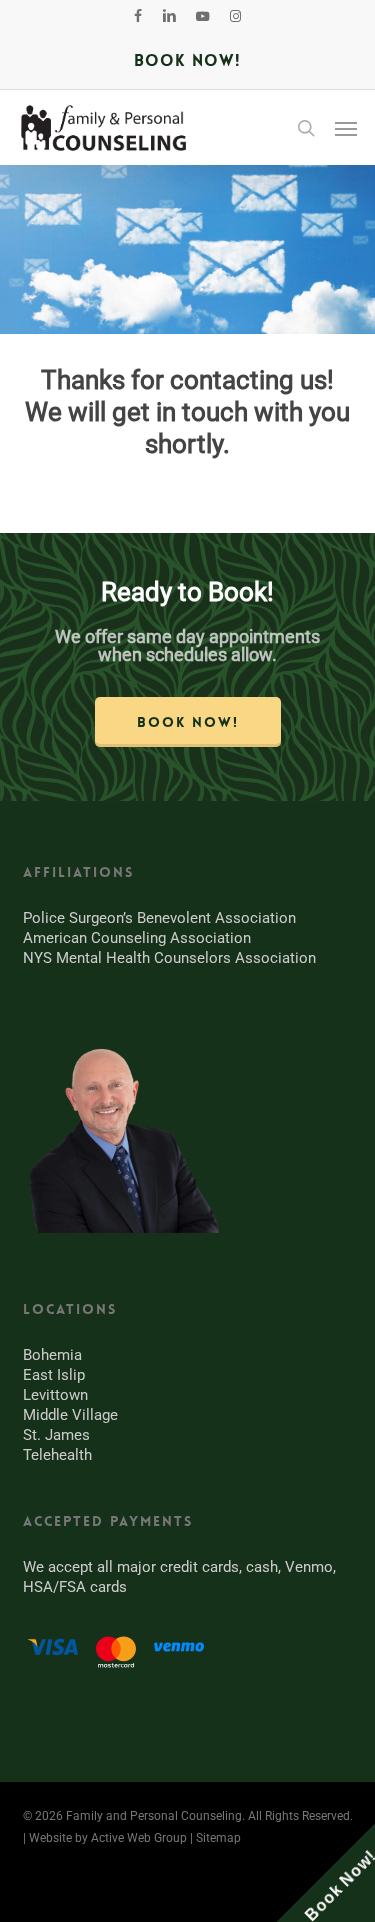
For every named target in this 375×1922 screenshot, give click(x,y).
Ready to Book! (187, 592)
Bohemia (52, 1355)
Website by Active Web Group (108, 1838)
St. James (56, 1435)
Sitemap (218, 1838)
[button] (346, 128)
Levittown (55, 1395)
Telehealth (57, 1455)
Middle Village (70, 1415)
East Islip (54, 1375)
